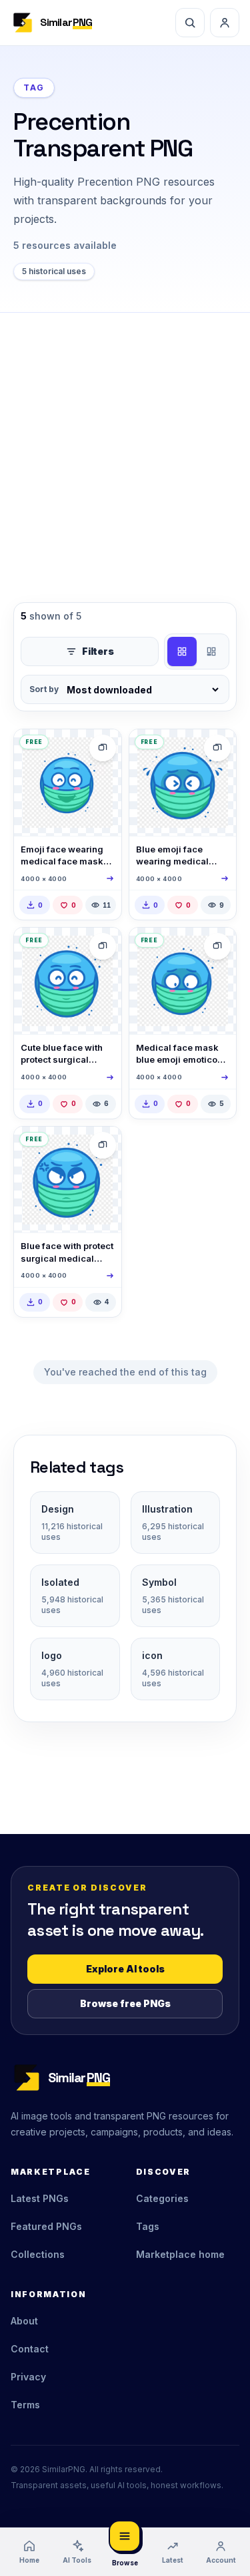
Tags (148, 2226)
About (24, 2321)
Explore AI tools (125, 1969)
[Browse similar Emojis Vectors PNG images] (103, 748)
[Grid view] (182, 651)
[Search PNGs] (190, 23)
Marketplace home (180, 2254)
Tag (34, 88)
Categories (162, 2198)
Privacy (28, 2377)
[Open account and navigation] (225, 23)
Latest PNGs (40, 2198)
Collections (38, 2254)
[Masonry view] (211, 651)
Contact (30, 2349)
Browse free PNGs (125, 2003)
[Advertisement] (125, 444)
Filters (98, 651)
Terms (25, 2405)
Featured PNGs (46, 2226)
